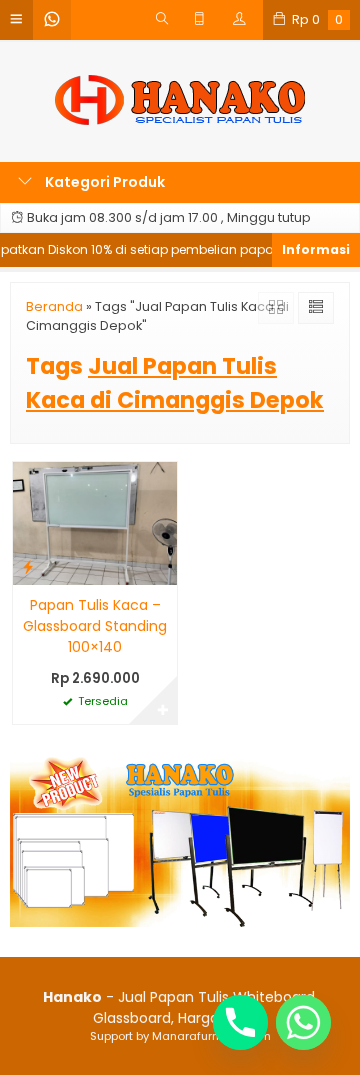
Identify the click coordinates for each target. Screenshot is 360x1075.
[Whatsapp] (303, 1022)
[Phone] (240, 1022)
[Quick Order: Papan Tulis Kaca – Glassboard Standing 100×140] (28, 566)
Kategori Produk (103, 182)
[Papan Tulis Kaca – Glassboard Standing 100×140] (95, 522)
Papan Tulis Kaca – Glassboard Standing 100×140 (95, 626)
